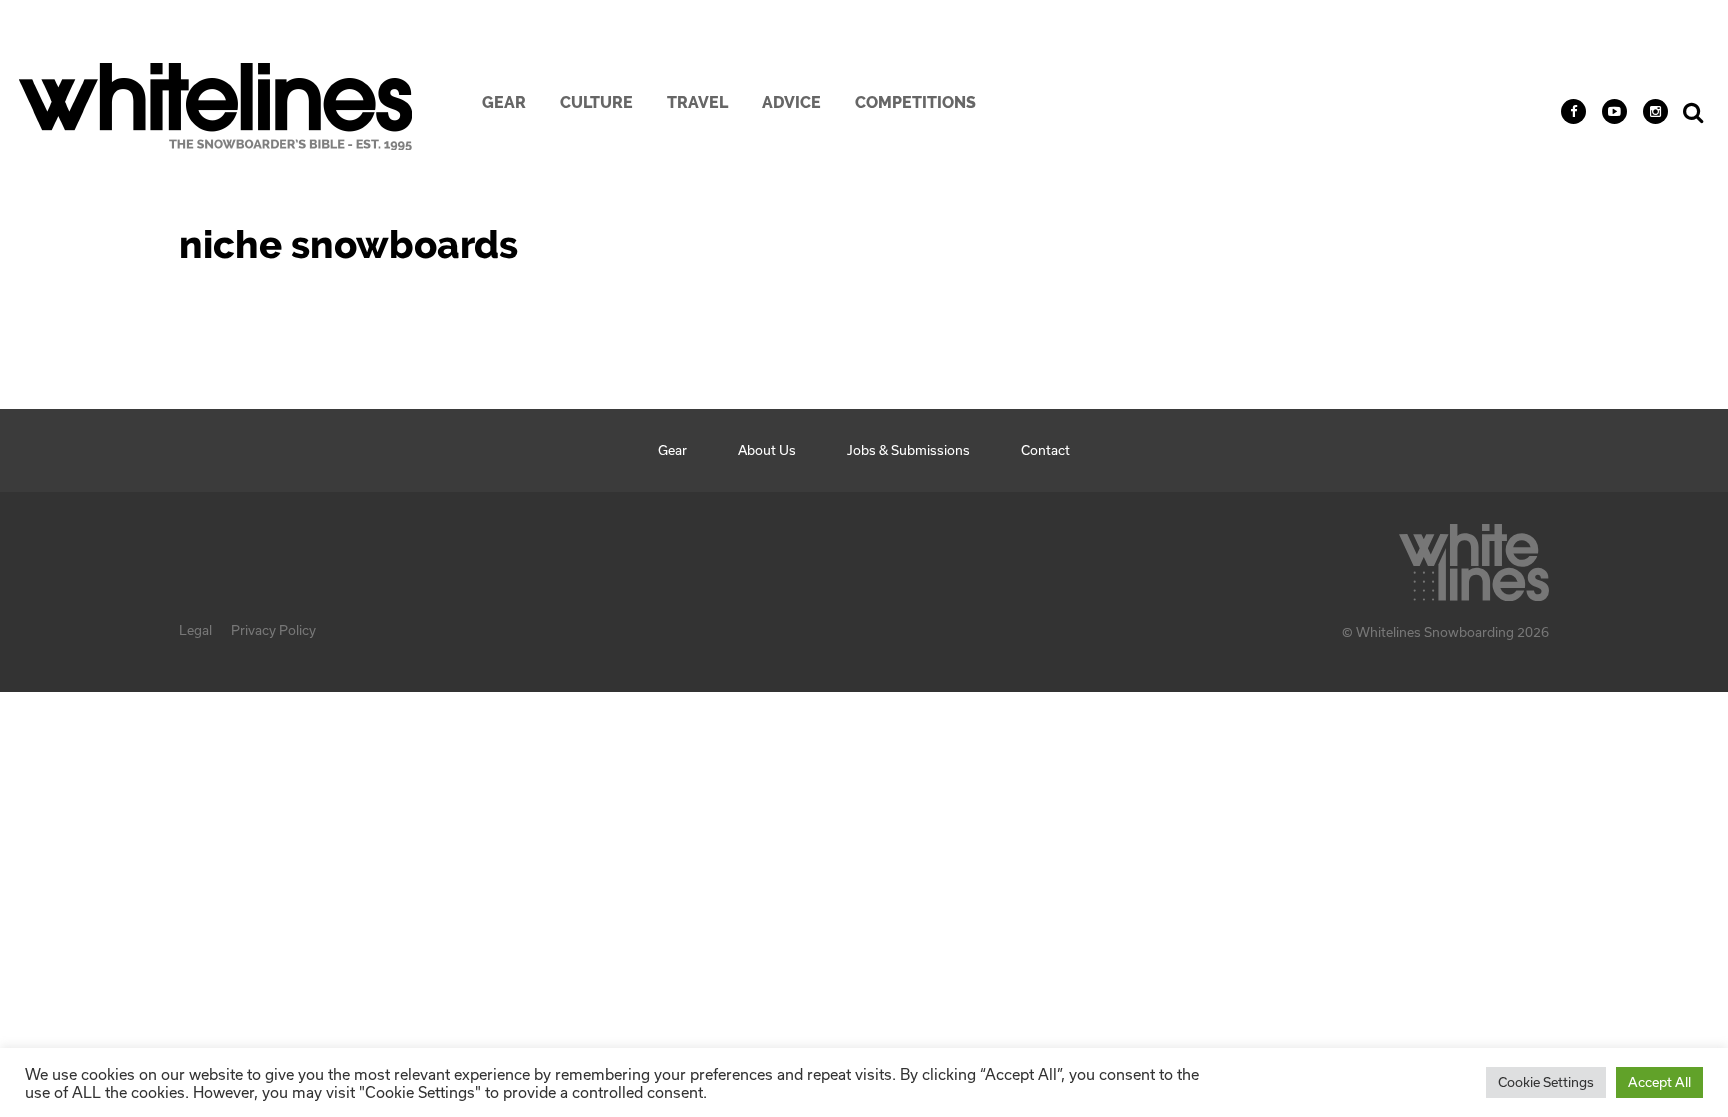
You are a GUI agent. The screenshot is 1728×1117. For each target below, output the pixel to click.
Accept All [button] (1659, 1082)
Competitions (915, 102)
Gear (504, 102)
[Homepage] (1474, 557)
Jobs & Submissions (908, 450)
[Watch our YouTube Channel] (1614, 111)
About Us (767, 450)
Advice (791, 102)
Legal (195, 630)
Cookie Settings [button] (1546, 1082)
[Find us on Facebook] (1573, 111)
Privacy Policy (273, 630)
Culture (596, 102)
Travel (697, 102)
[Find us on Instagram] (1655, 111)
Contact (1045, 450)
